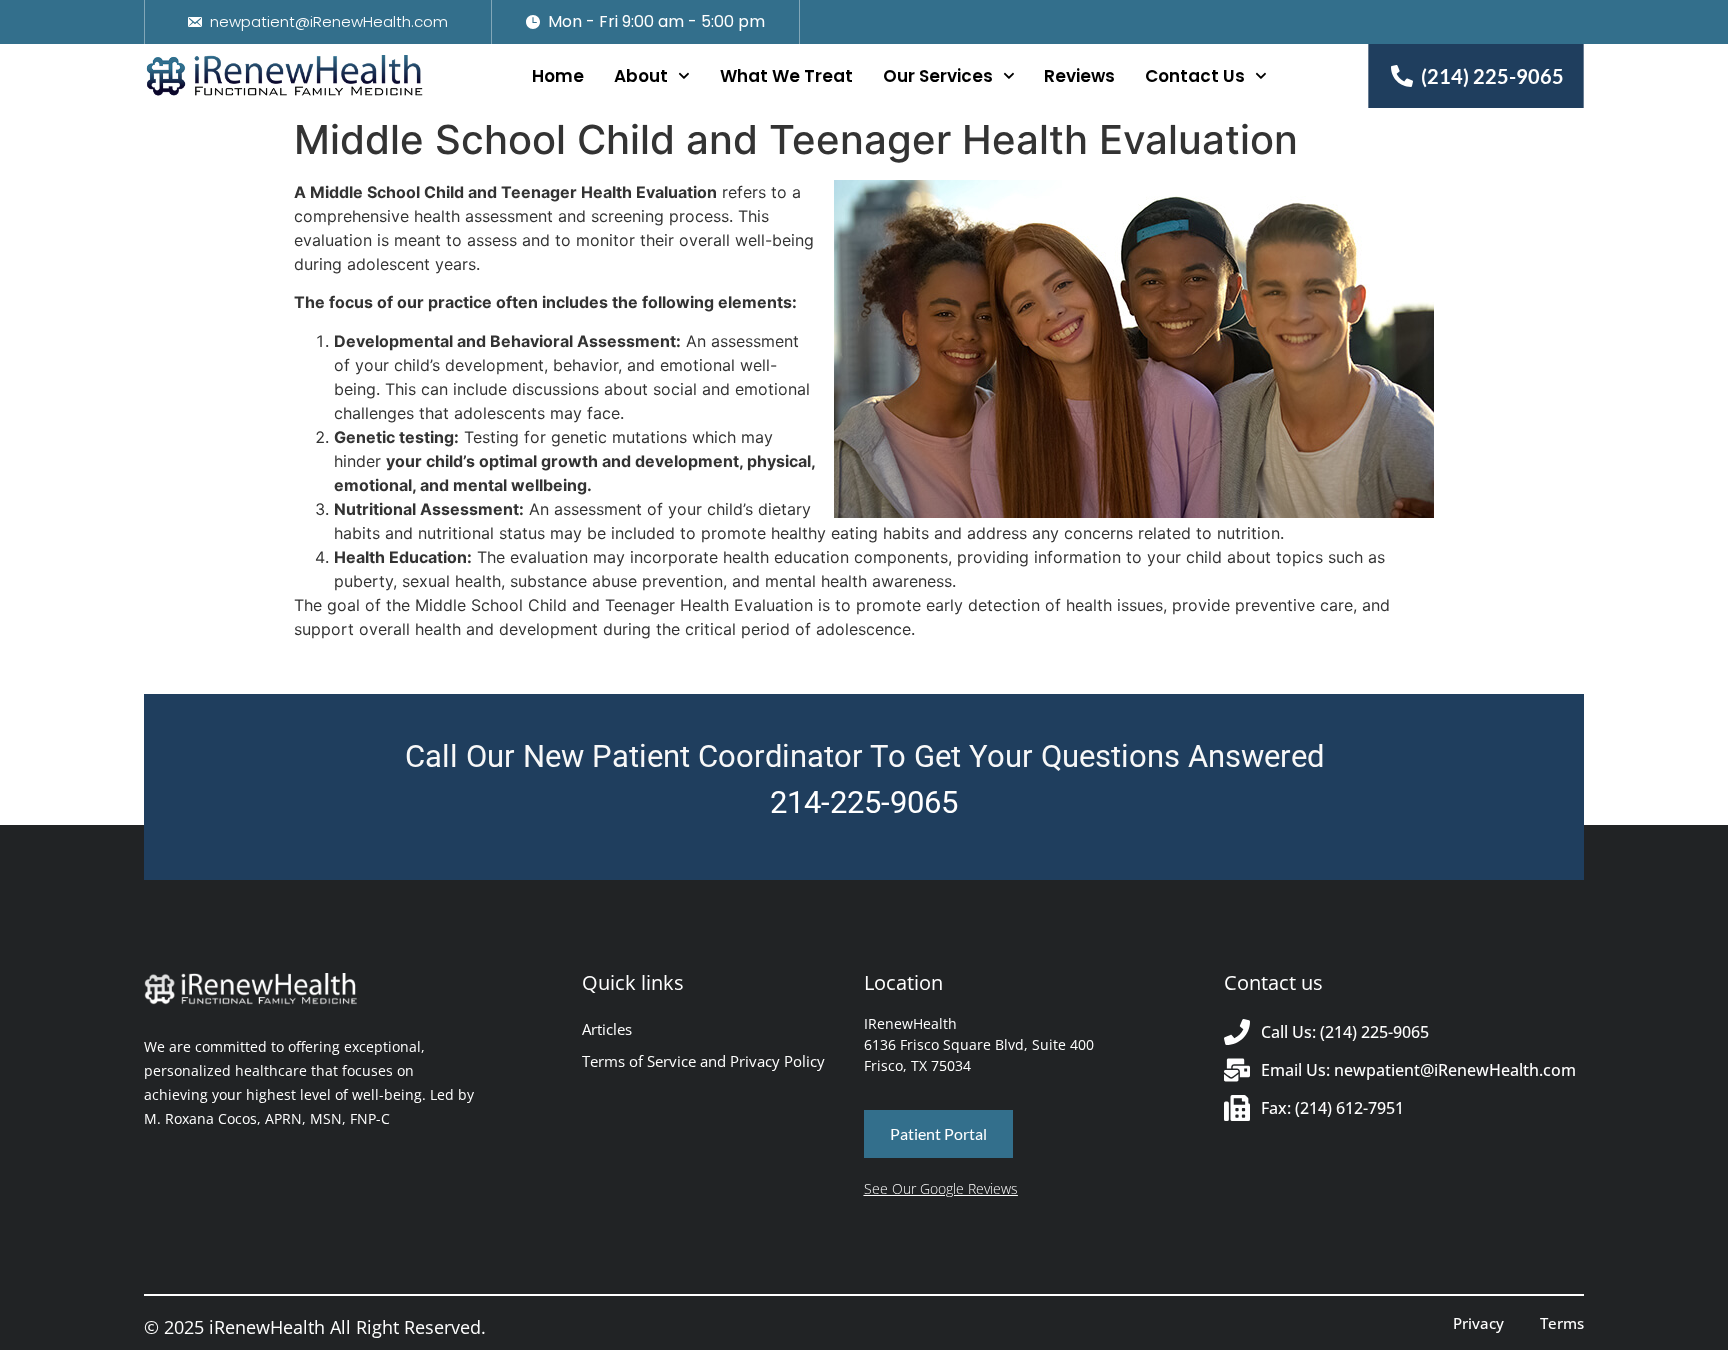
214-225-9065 (864, 802)
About (641, 76)
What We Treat (786, 76)
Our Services (938, 76)
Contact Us (1195, 76)
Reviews (1079, 76)
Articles (607, 1029)
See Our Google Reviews (941, 1188)
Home (558, 76)
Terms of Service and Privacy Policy (703, 1061)
